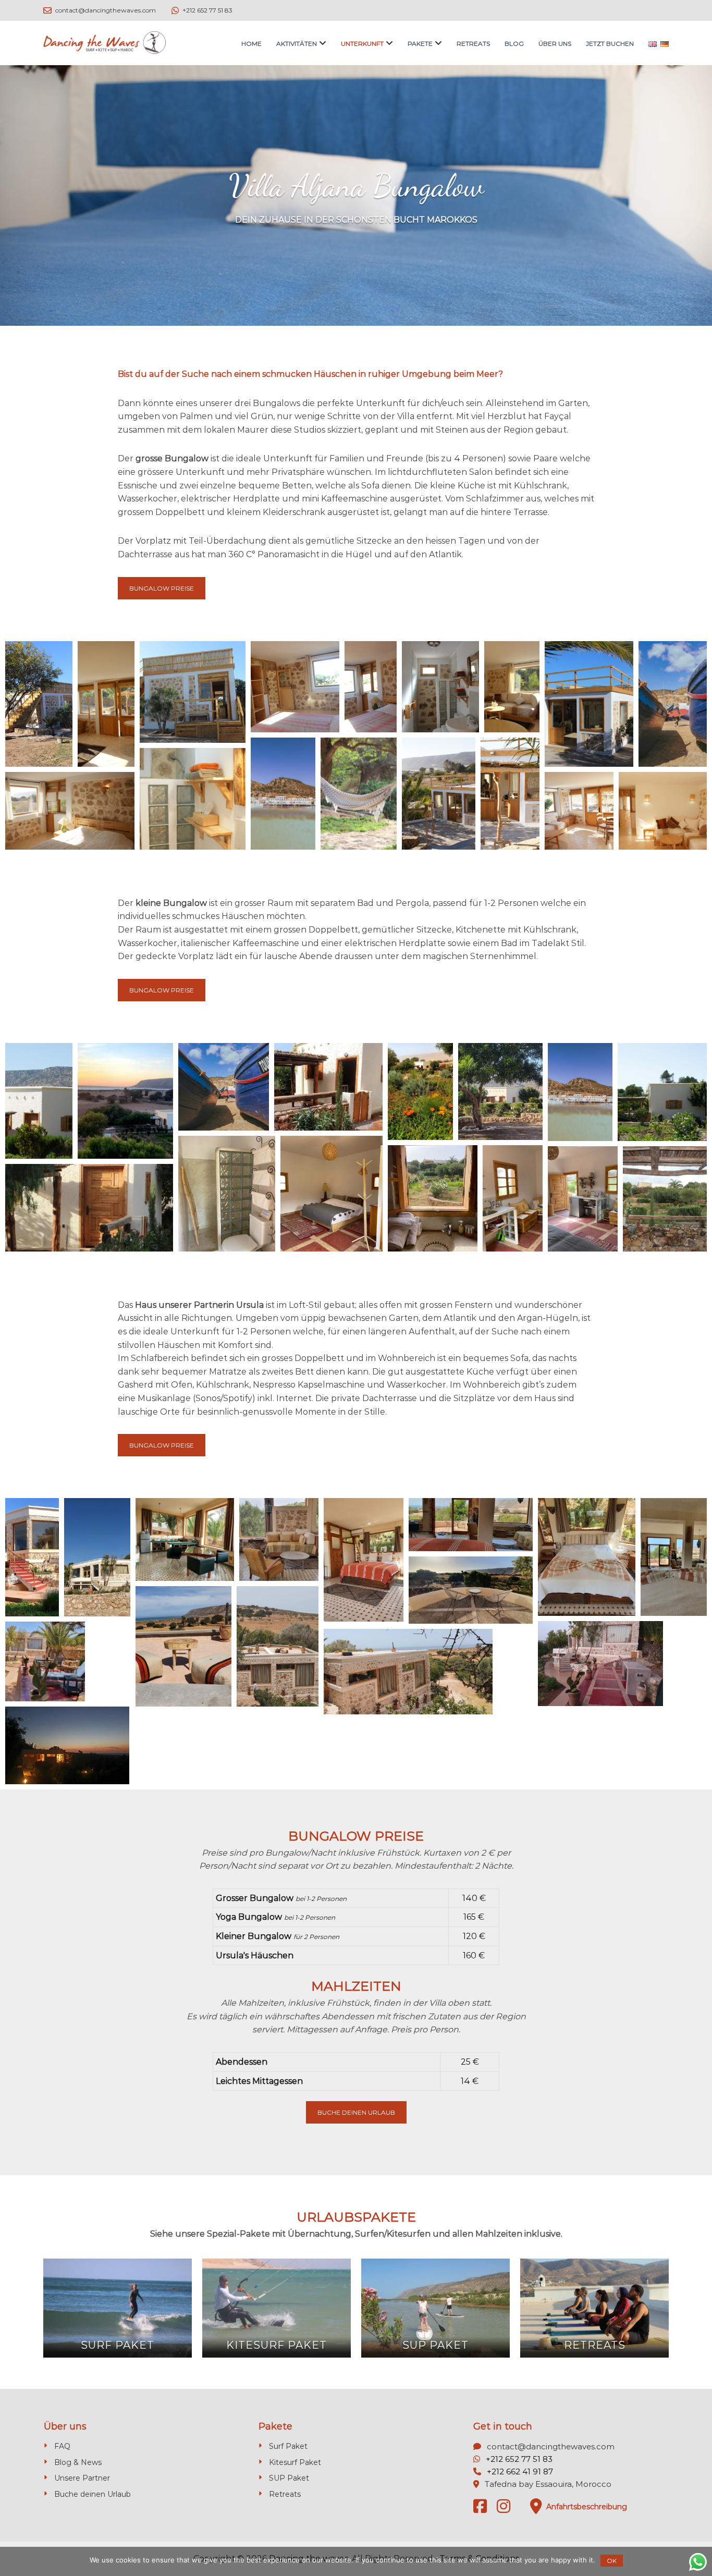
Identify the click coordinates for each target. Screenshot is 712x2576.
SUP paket (435, 2345)
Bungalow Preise (162, 588)
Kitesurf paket (277, 2345)
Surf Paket (288, 2446)
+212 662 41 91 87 (520, 2471)
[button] (39, 704)
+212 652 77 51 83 (519, 2459)
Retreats (473, 44)
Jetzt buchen (610, 44)
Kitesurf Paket (295, 2462)
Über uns (555, 44)
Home (251, 44)
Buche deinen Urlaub (356, 2112)
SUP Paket (289, 2478)
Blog (514, 44)
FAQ (62, 2446)
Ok (612, 2561)
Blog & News (78, 2462)
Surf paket (118, 2345)
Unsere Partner (82, 2478)
